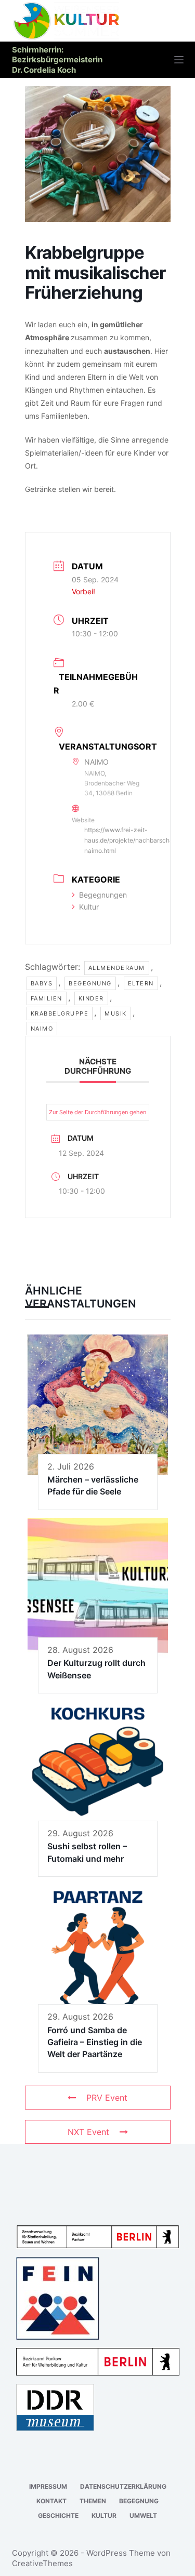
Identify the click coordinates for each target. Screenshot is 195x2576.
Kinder (91, 998)
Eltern (141, 983)
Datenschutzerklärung (123, 2486)
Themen (93, 2501)
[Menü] (179, 60)
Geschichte (58, 2515)
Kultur (89, 907)
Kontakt (51, 2501)
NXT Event (88, 2132)
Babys (42, 983)
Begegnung (90, 983)
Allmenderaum (117, 968)
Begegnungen (103, 895)
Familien (47, 998)
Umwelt (143, 2515)
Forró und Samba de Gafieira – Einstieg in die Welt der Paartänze (95, 2042)
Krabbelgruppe (60, 1013)
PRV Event (107, 2098)
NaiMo (42, 1029)
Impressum (48, 2486)
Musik (116, 1013)
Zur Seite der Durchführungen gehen (97, 1112)
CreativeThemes (42, 2563)
